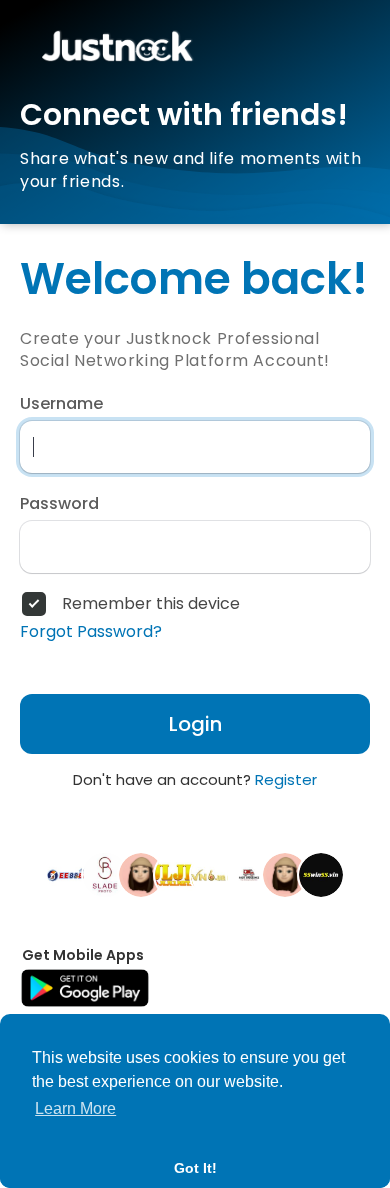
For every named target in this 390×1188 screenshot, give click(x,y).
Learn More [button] (75, 1108)
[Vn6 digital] (213, 874)
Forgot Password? (91, 632)
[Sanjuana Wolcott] (141, 874)
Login (195, 724)
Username (61, 404)
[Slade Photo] (105, 874)
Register (286, 779)
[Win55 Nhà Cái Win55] (321, 874)
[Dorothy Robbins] (285, 874)
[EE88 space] (69, 874)
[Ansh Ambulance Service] (249, 874)
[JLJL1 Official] (177, 874)
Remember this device (151, 604)
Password (59, 504)
